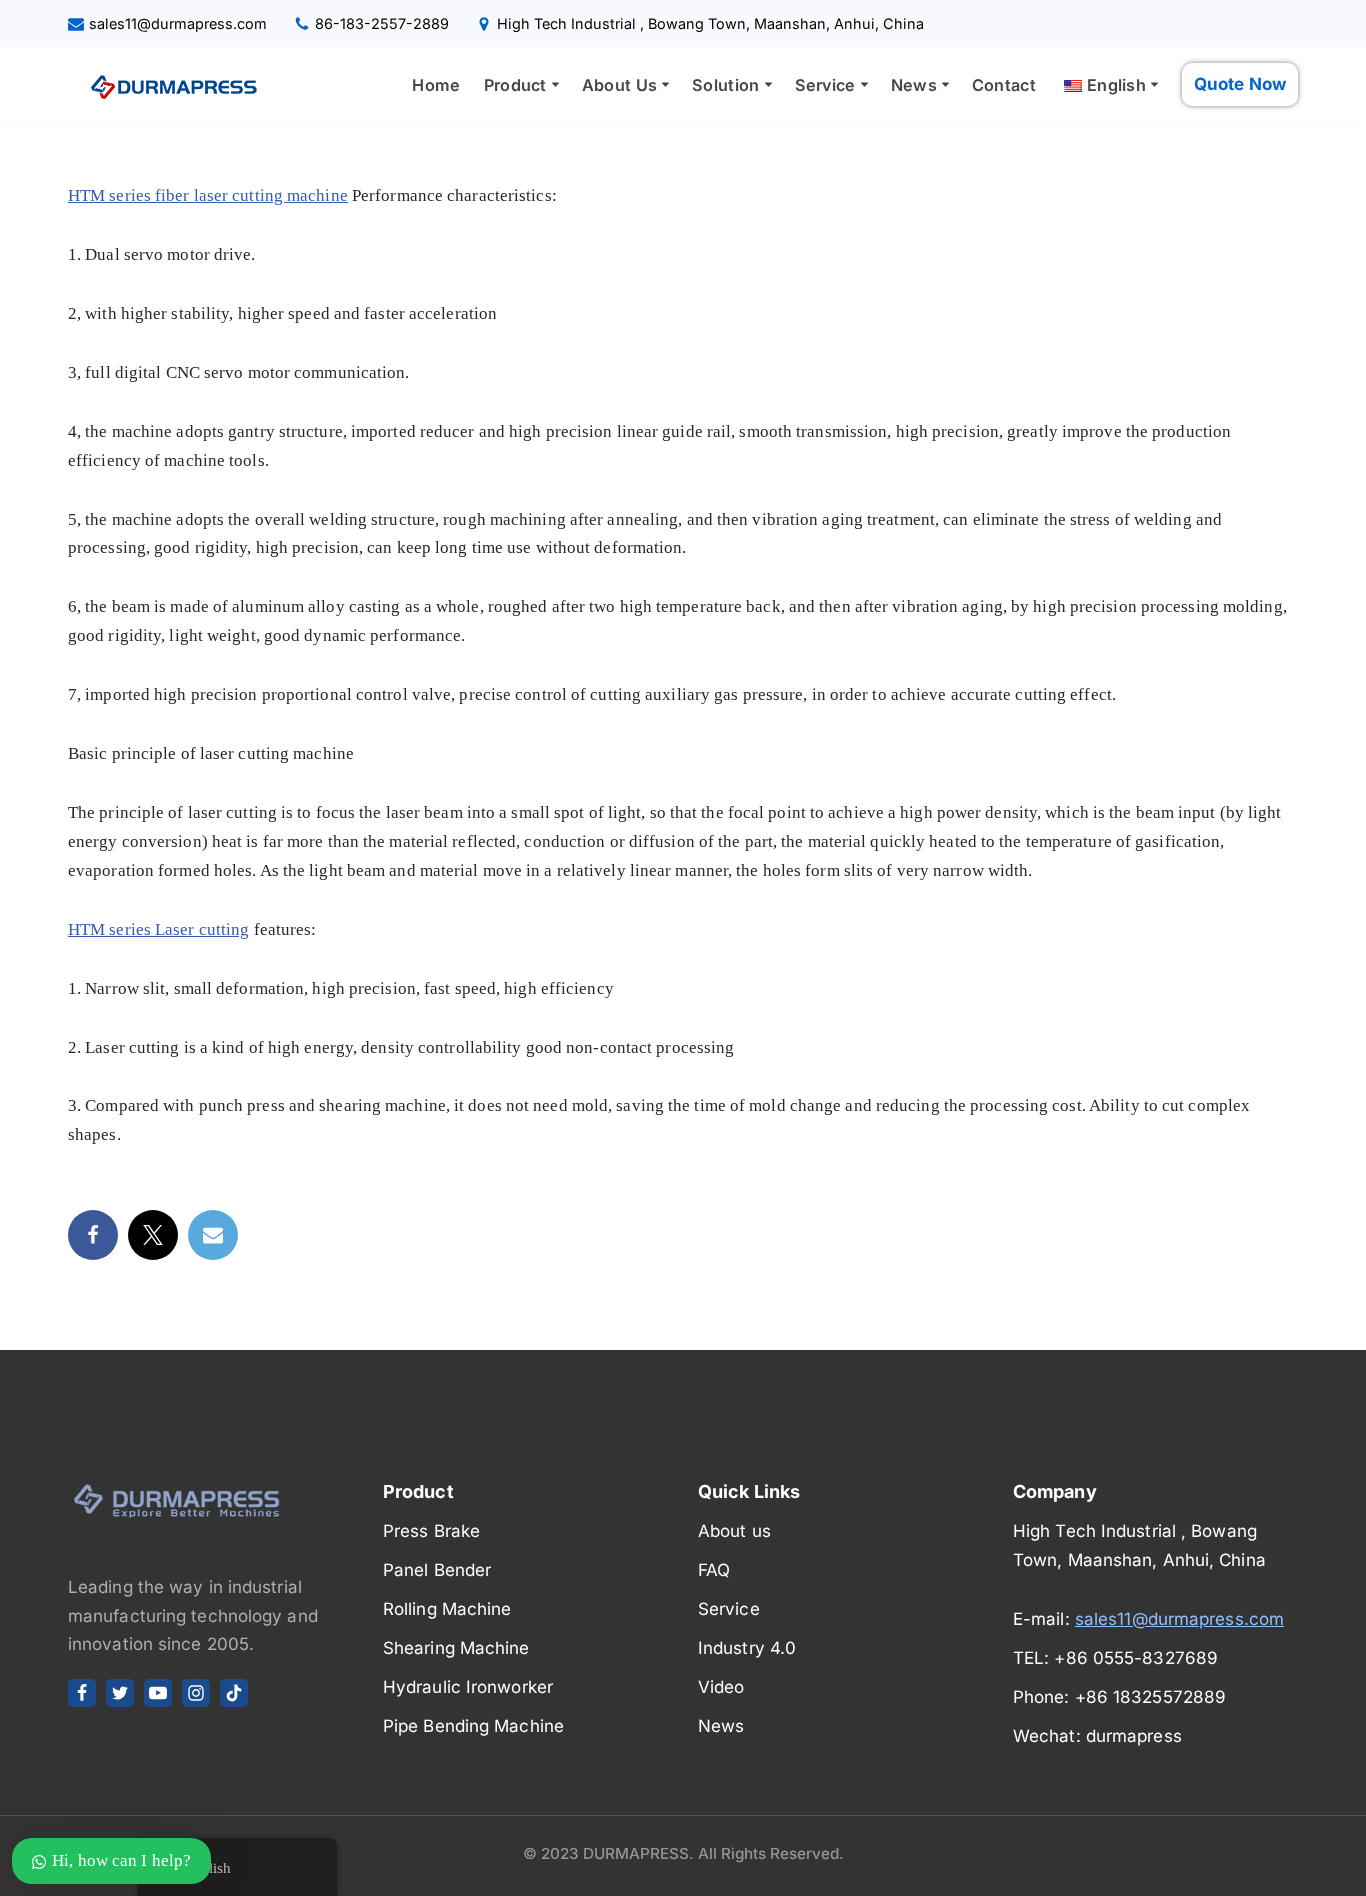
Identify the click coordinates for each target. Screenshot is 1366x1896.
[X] (120, 1693)
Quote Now (1240, 84)
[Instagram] (196, 1693)
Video (721, 1687)
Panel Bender (437, 1570)
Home (436, 85)
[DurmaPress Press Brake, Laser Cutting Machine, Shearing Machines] (168, 85)
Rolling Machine (447, 1609)
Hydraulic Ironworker (468, 1687)
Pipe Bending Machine (473, 1726)
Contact (1004, 85)
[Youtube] (158, 1693)
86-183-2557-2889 (382, 23)
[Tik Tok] (234, 1693)
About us (734, 1531)
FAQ (714, 1570)
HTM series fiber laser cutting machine (208, 195)
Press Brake (431, 1531)
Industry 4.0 (747, 1648)
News (721, 1726)
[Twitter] (153, 1235)
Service (729, 1609)
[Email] (213, 1235)
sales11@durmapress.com (178, 23)
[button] (555, 84)
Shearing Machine (456, 1648)
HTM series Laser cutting (158, 929)
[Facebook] (93, 1235)
